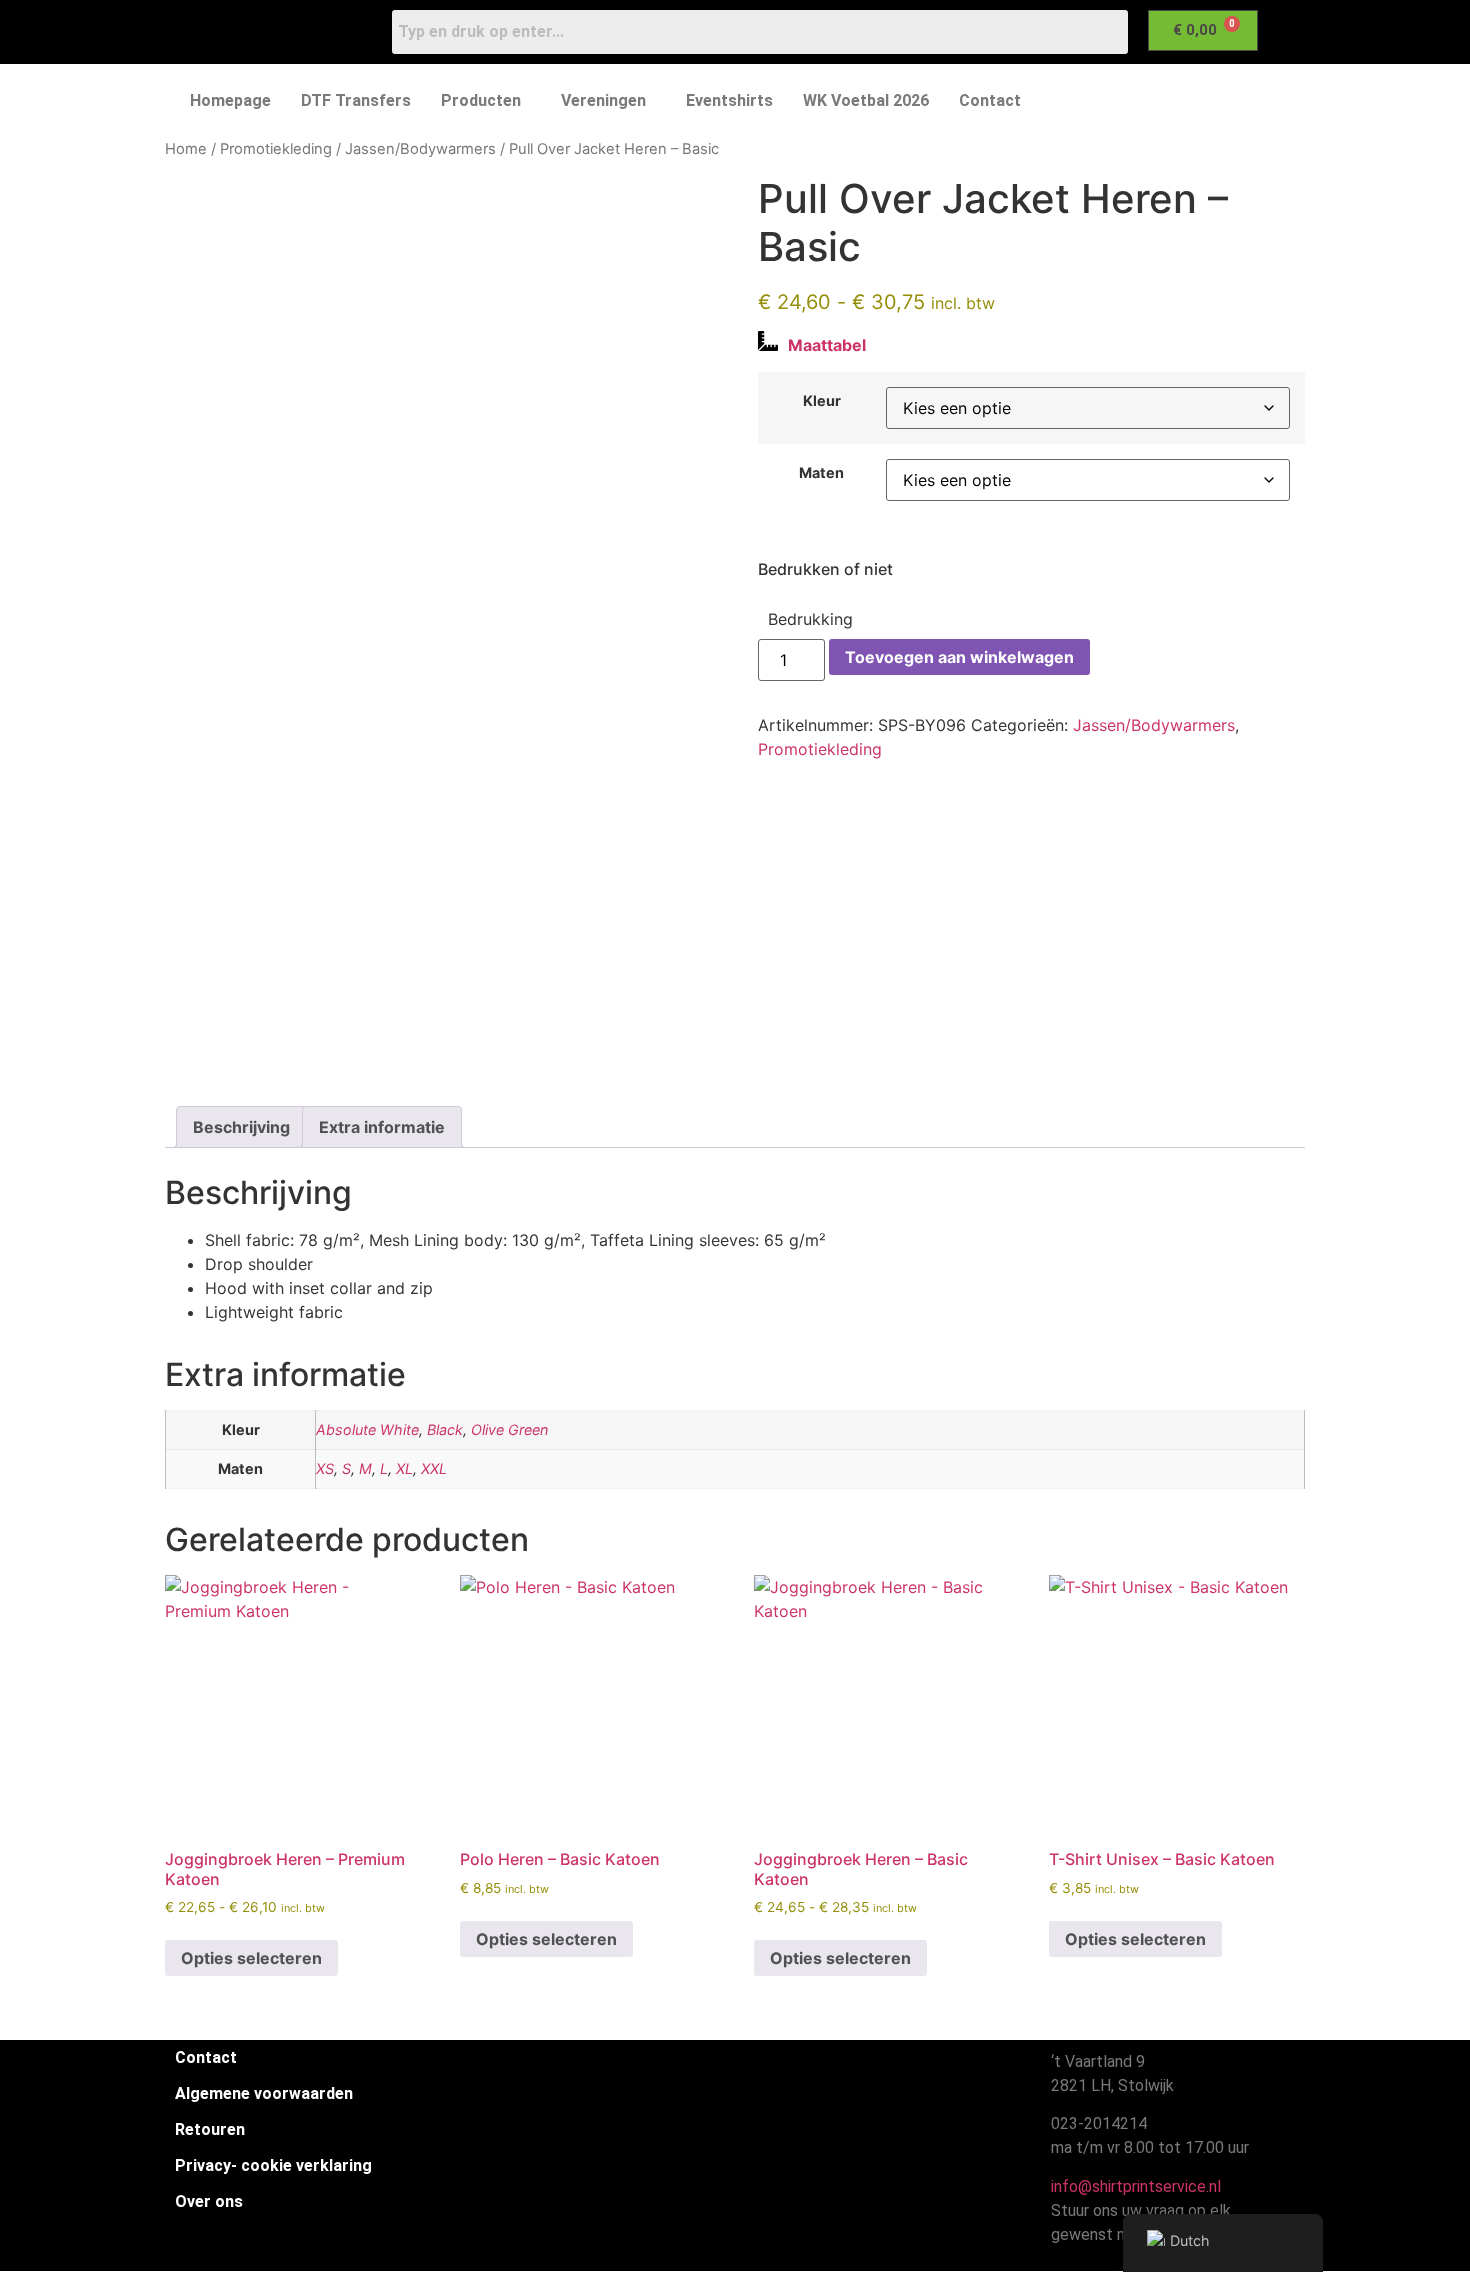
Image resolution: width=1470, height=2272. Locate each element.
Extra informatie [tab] (382, 1127)
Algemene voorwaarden (264, 2093)
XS (325, 1468)
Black (445, 1429)
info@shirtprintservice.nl (1132, 2186)
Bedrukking (810, 619)
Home (186, 149)
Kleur (822, 401)
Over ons (209, 2201)
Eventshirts (729, 100)
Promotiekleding (276, 149)
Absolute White (367, 1429)
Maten (821, 473)
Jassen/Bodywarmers (420, 149)
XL (404, 1468)
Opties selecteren (251, 1958)
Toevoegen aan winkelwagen (959, 657)
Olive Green (509, 1429)
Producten (481, 100)
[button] (486, 101)
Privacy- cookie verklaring (273, 2165)
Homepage (230, 100)
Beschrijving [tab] (241, 1127)
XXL (434, 1468)
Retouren (210, 2129)
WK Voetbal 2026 (866, 100)
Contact (990, 100)
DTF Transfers (356, 100)
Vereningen (603, 100)
